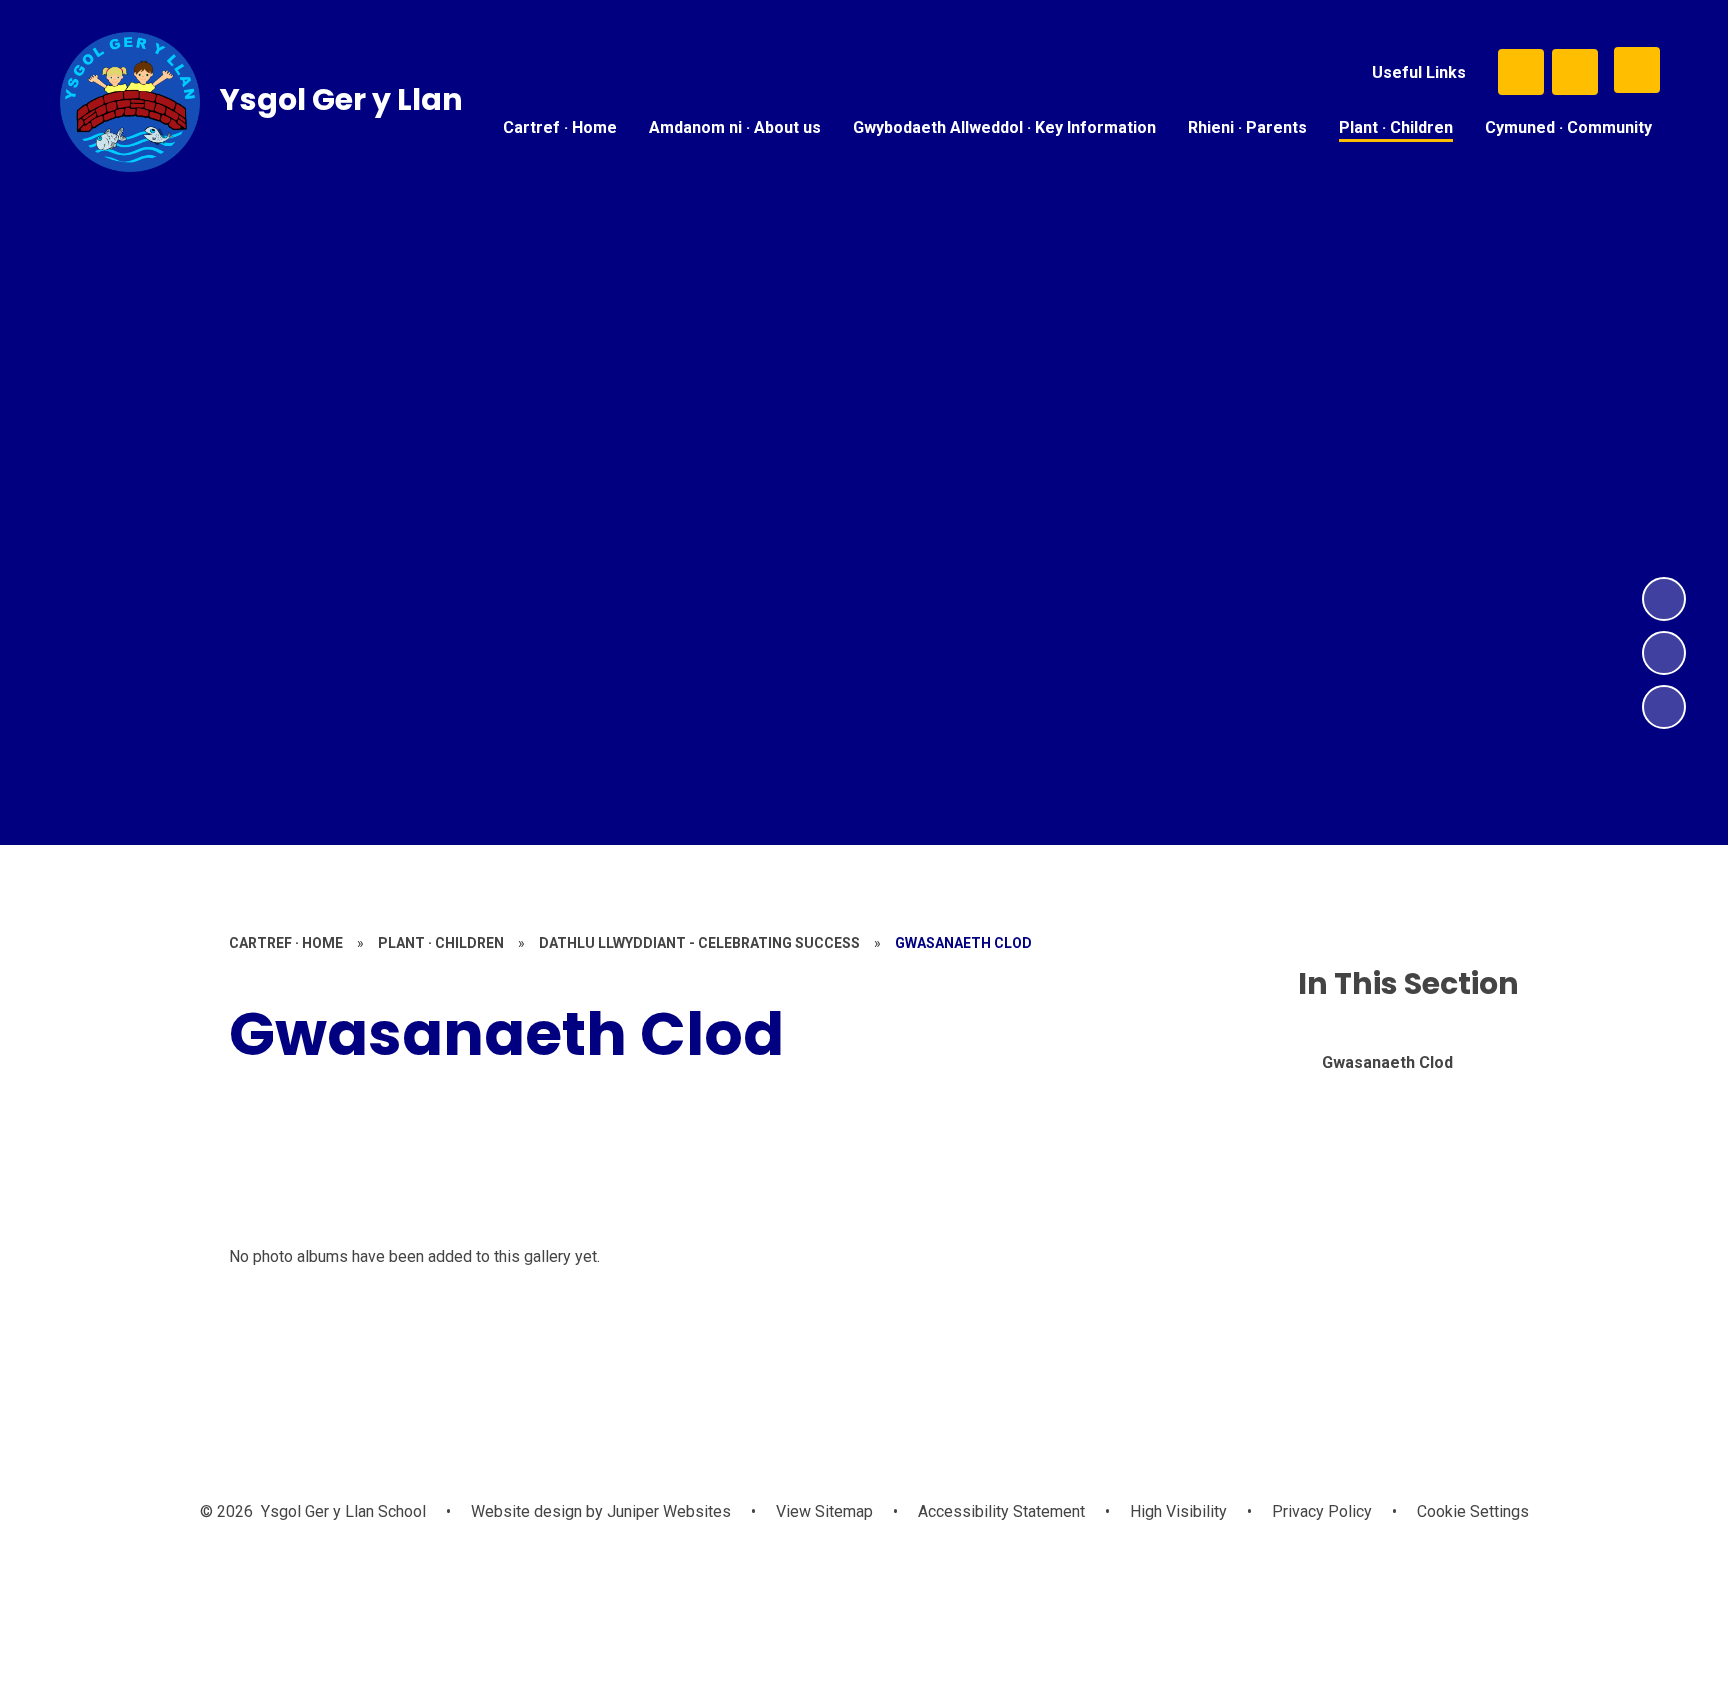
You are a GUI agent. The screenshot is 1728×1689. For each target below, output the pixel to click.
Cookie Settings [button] (1473, 1511)
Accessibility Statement (1001, 1511)
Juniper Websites (667, 1511)
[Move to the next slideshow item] (1664, 599)
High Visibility (1178, 1511)
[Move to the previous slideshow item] (1664, 653)
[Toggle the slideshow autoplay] (1664, 707)
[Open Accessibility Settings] (1575, 72)
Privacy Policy (1322, 1511)
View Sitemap (824, 1511)
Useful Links (1419, 72)
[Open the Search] (1521, 72)
